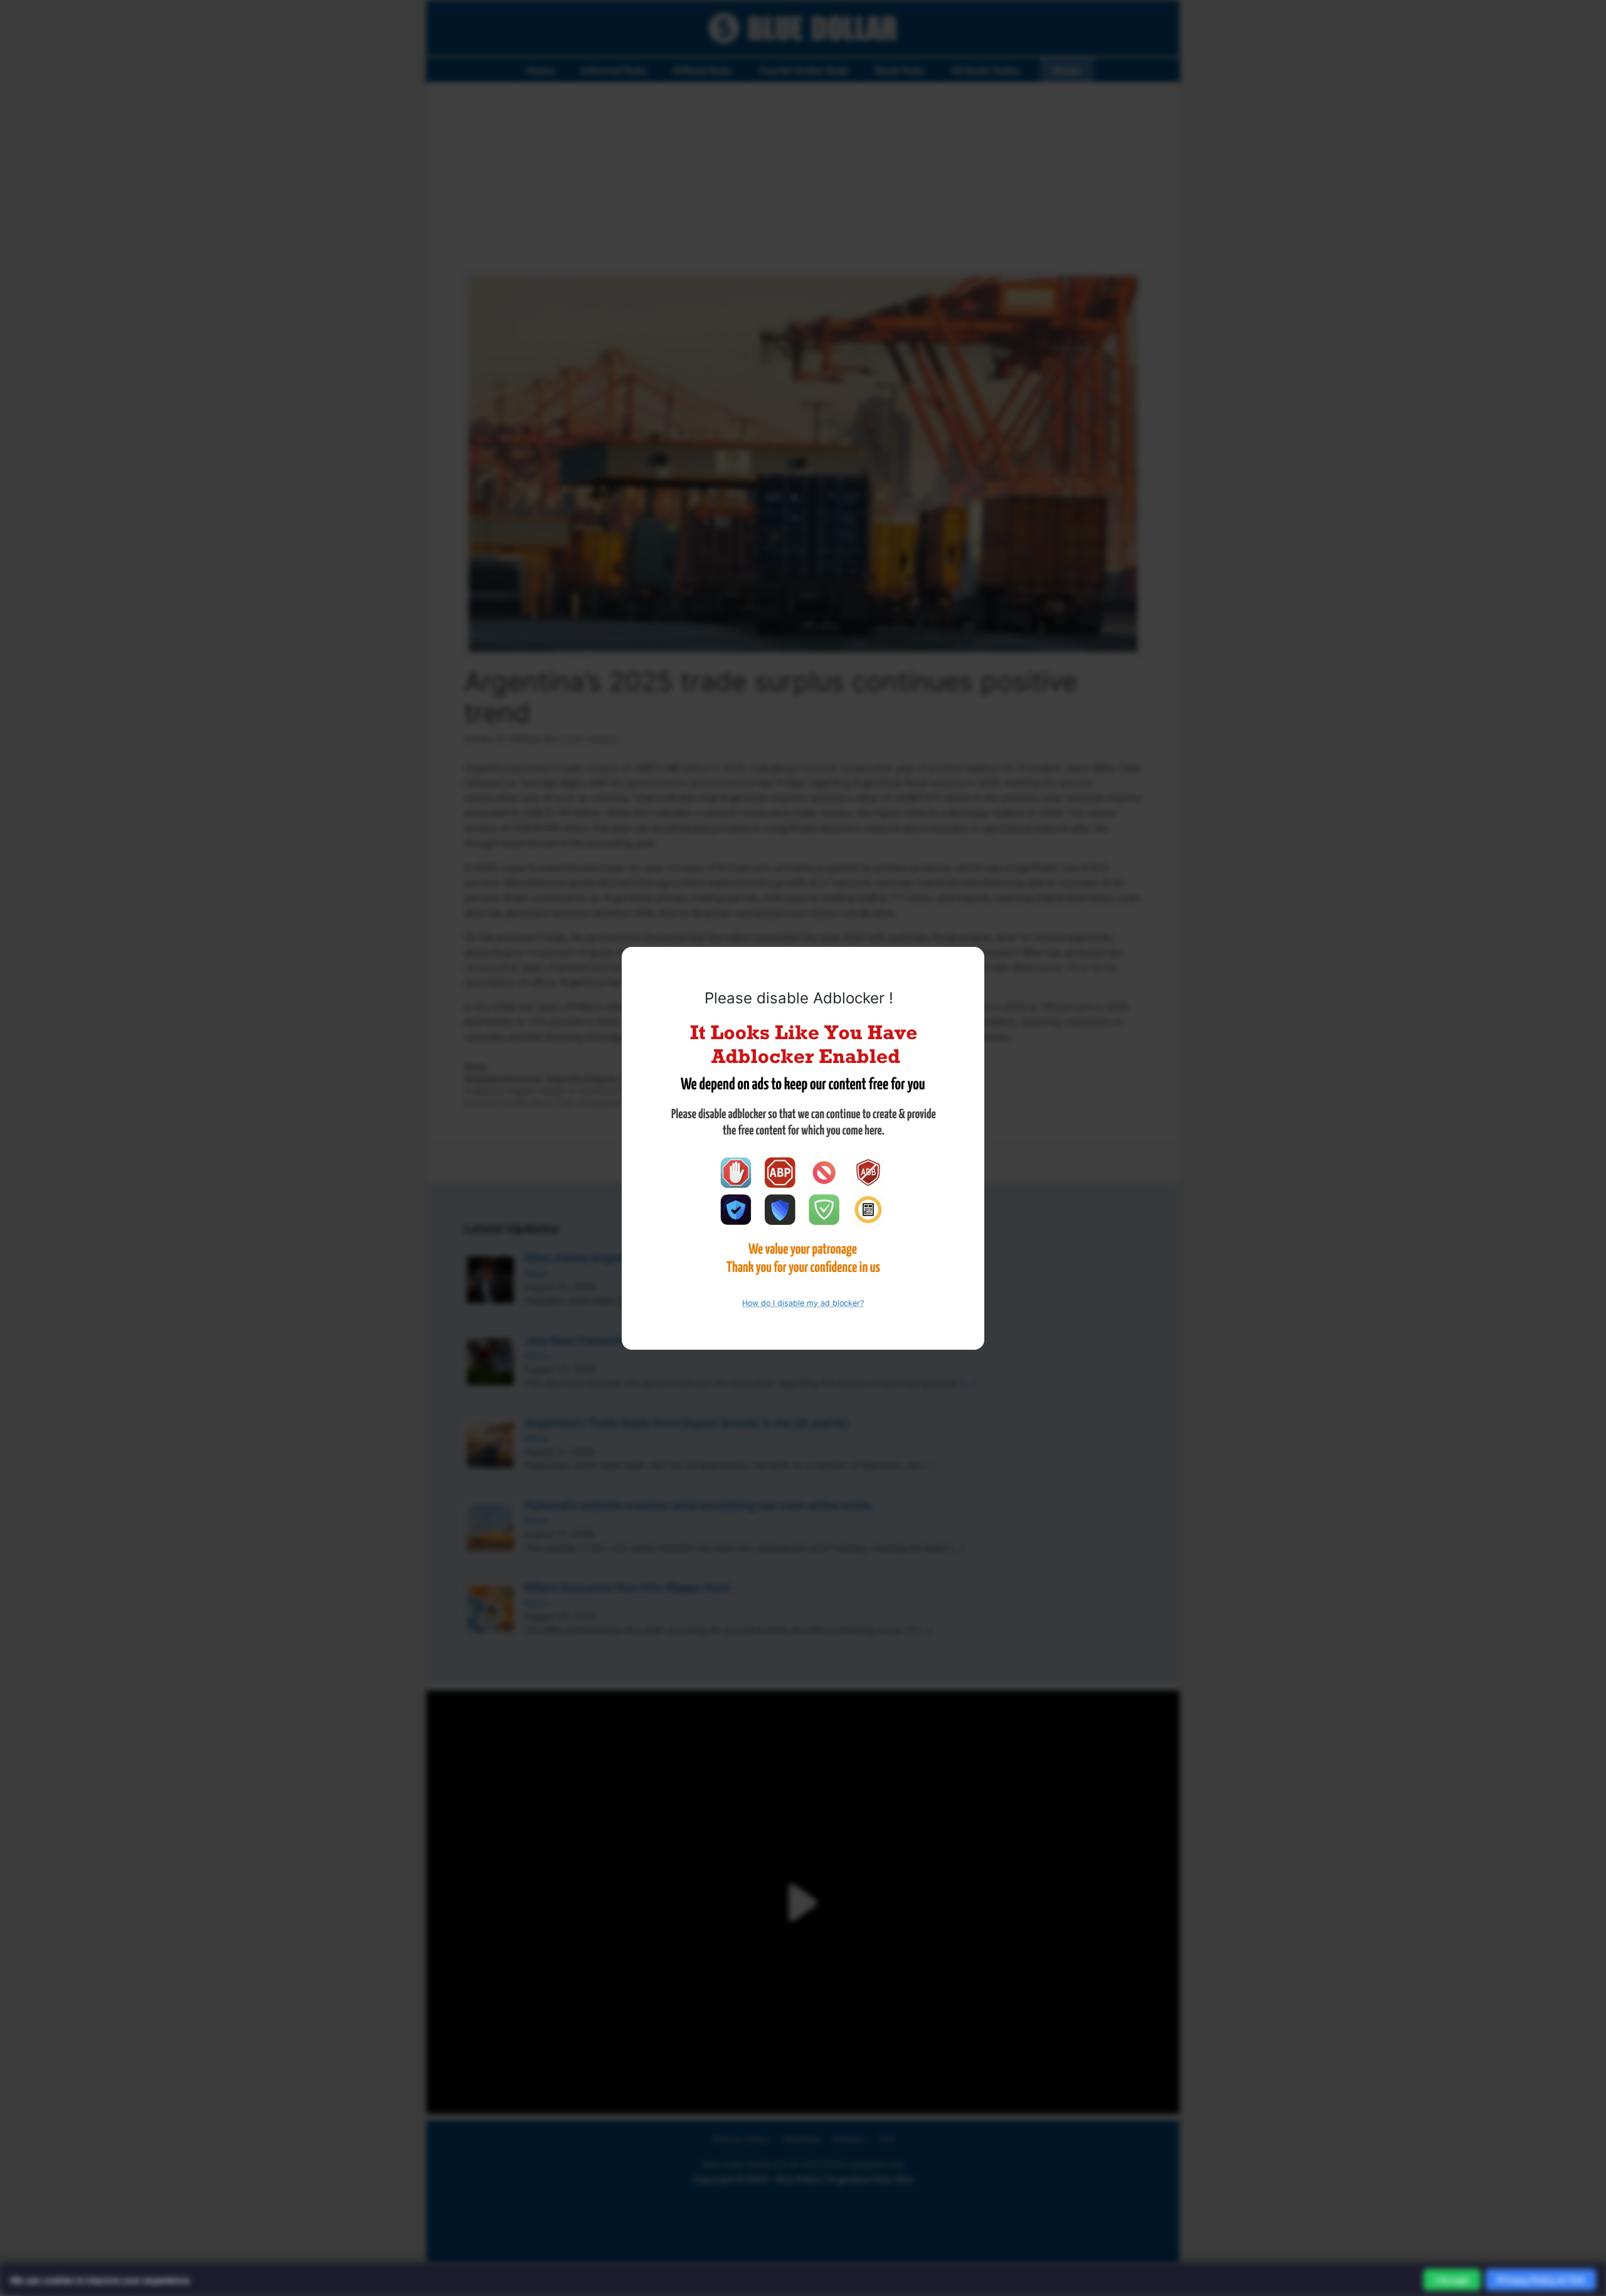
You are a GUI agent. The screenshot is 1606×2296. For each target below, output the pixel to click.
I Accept (1452, 2280)
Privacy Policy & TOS (1541, 2280)
